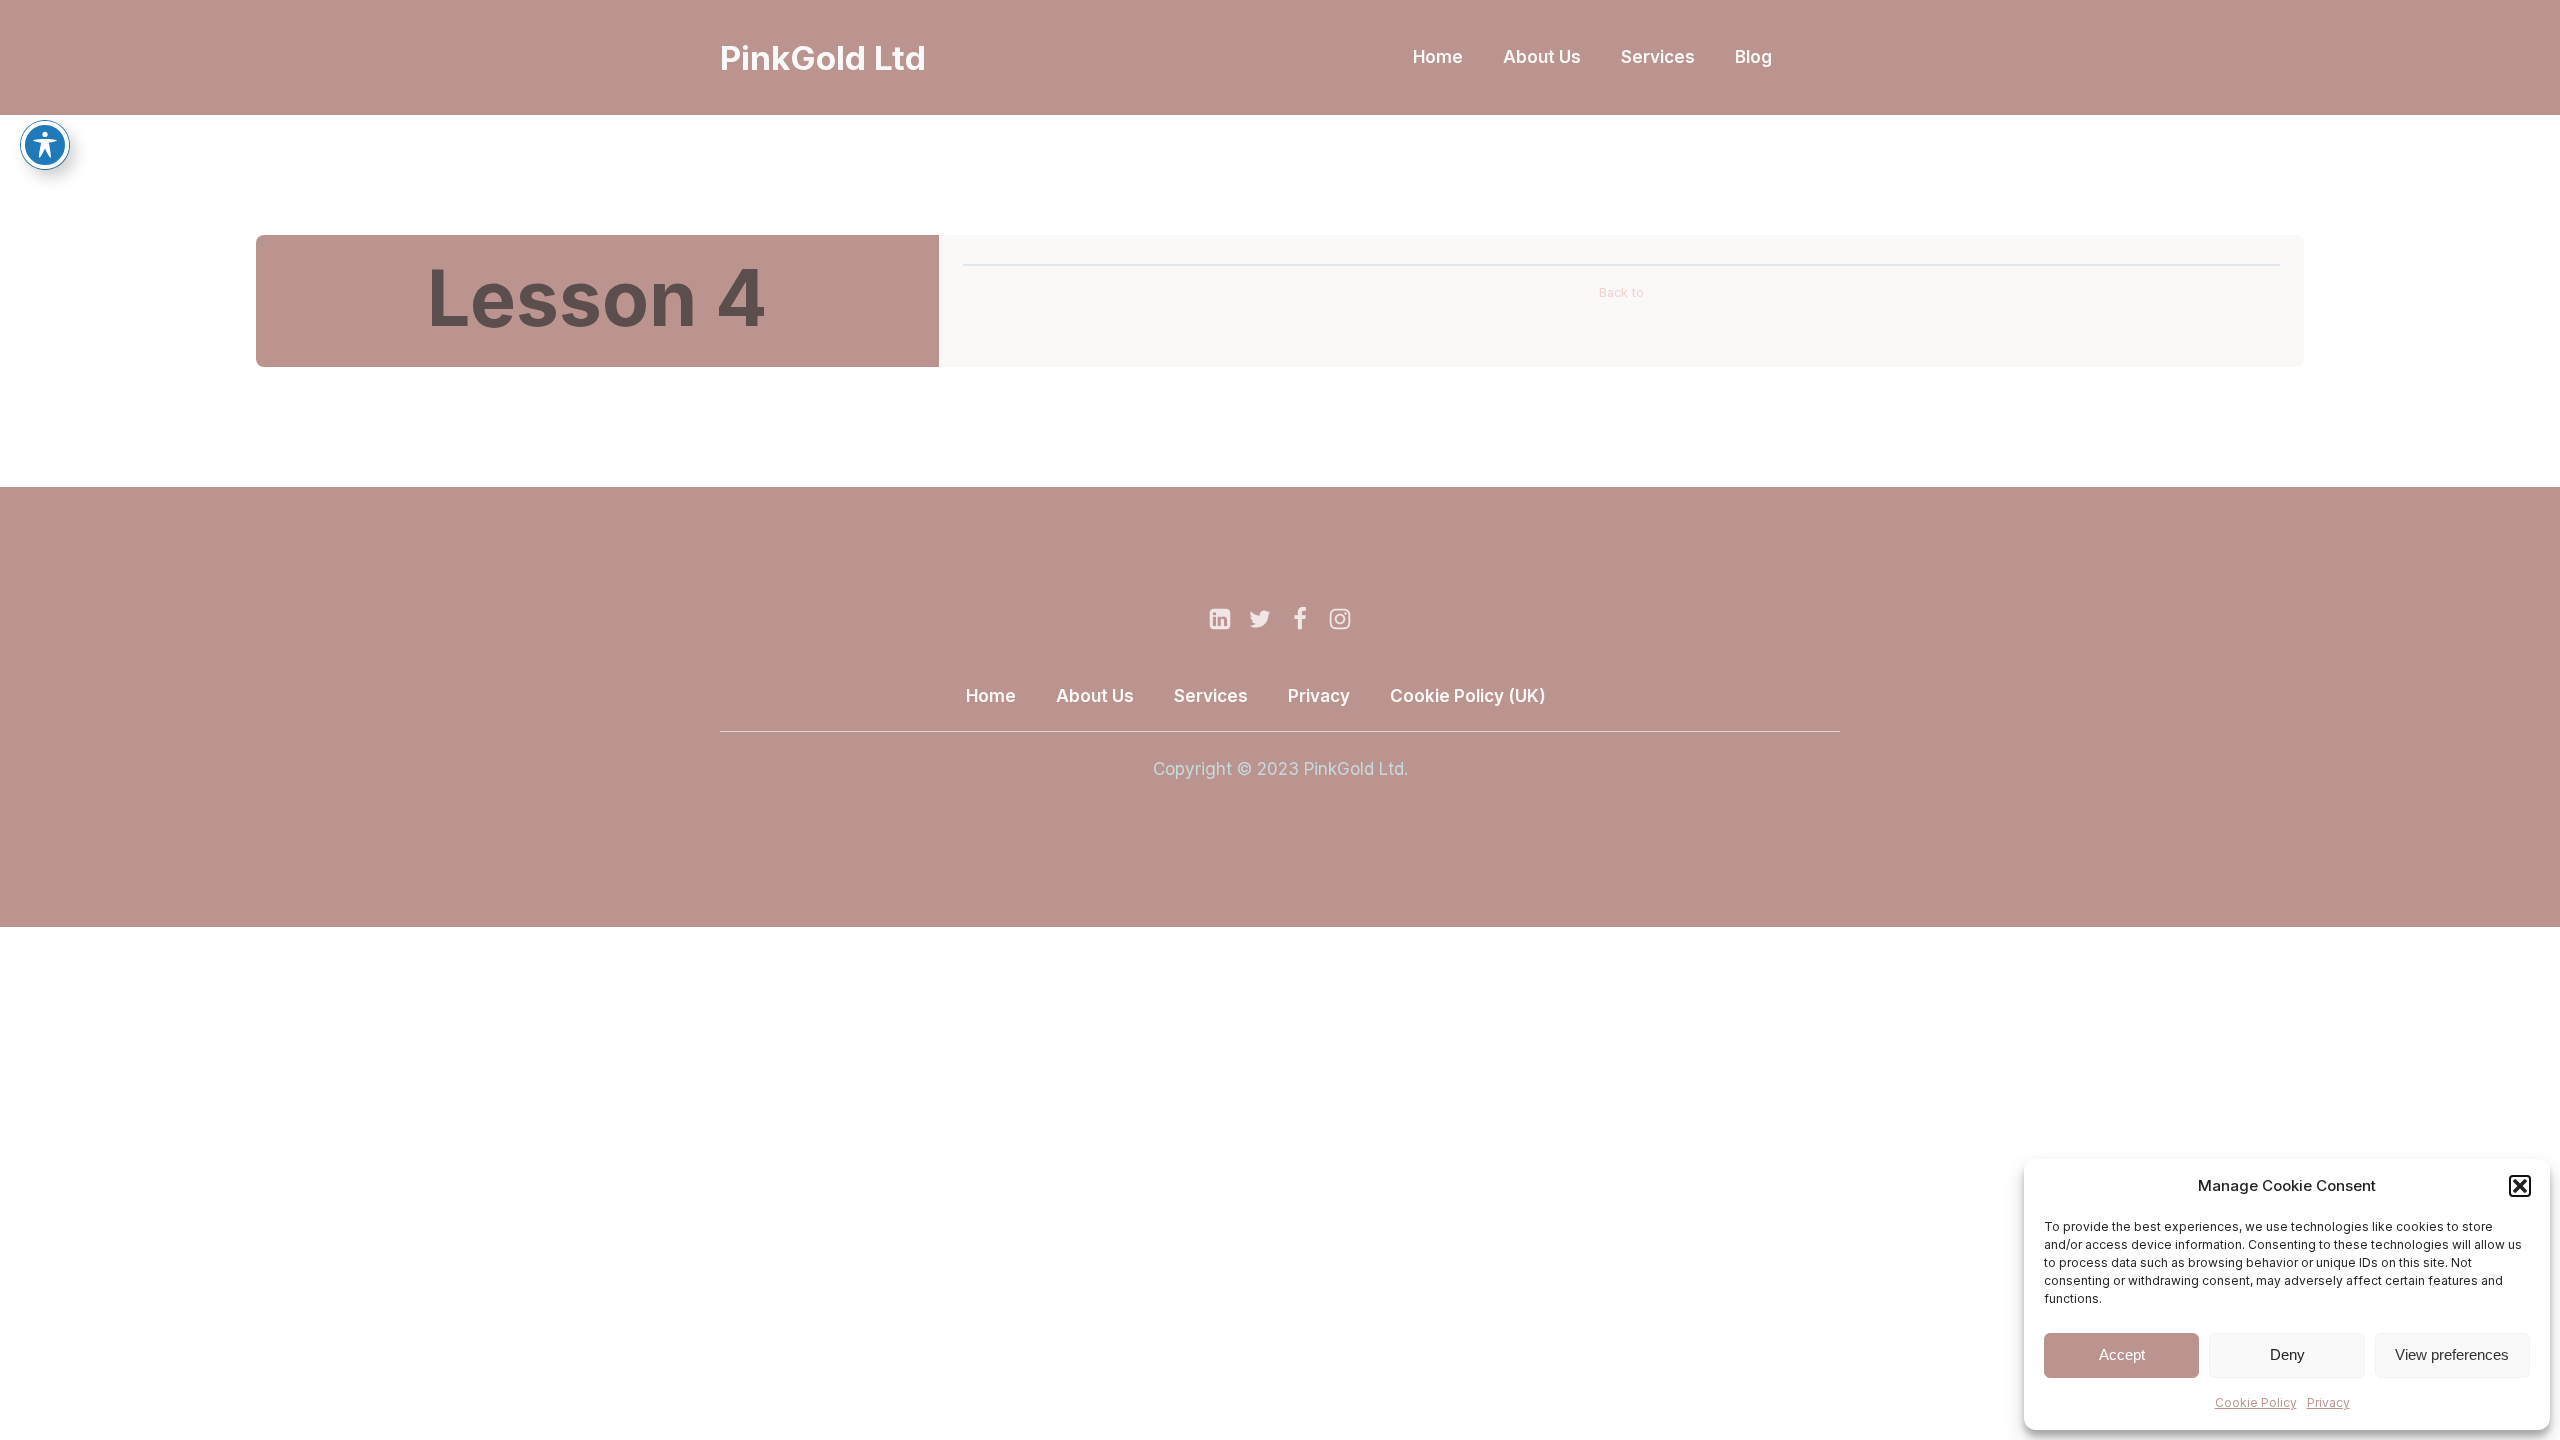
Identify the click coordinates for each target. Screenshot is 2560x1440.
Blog (1753, 57)
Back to (1621, 292)
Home (1438, 57)
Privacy (2328, 1402)
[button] (2520, 1186)
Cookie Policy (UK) (1468, 696)
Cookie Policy (2256, 1402)
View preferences (2452, 1354)
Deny (2287, 1354)
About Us (1542, 57)
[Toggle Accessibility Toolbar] (45, 145)
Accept (2122, 1354)
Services (1658, 57)
